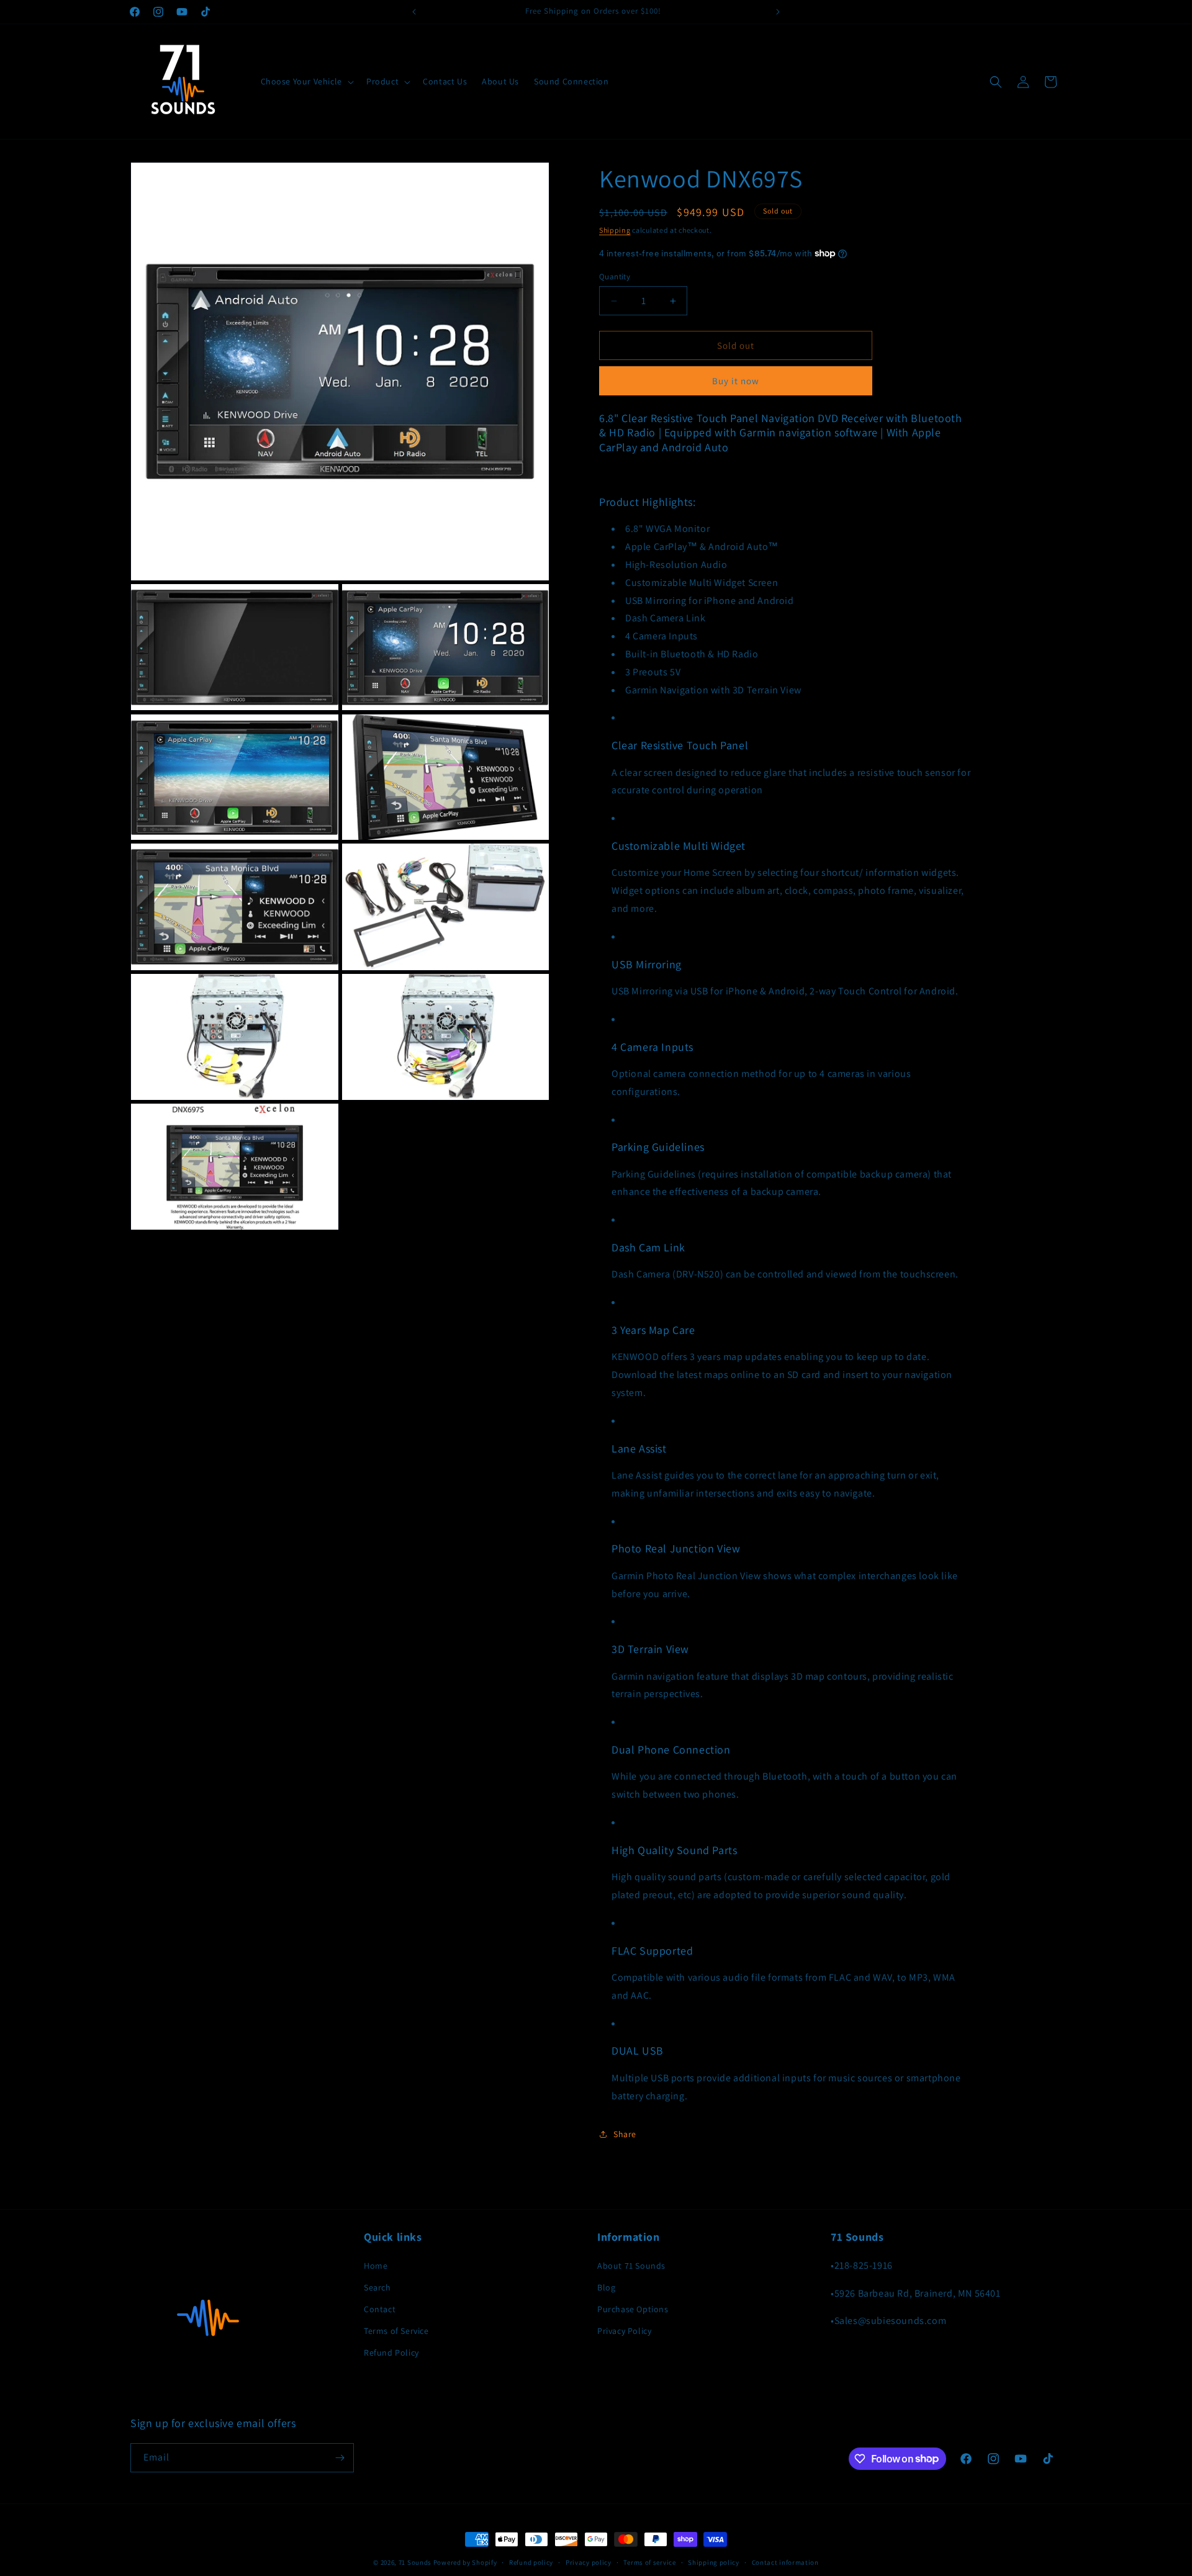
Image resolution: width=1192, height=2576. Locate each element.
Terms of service (649, 2562)
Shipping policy (714, 2562)
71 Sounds (415, 2562)
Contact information (785, 2562)
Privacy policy (589, 2562)
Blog (606, 2287)
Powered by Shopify (465, 2562)
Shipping (615, 230)
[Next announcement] (778, 12)
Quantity (615, 277)
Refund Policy (391, 2353)
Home (376, 2266)
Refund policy (531, 2562)
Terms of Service (396, 2331)
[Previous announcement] (414, 12)
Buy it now (736, 381)
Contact (380, 2309)
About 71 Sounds (631, 2266)
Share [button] (625, 2134)
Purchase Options (633, 2309)
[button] (306, 81)
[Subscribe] (340, 2458)
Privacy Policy (624, 2331)
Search (377, 2287)
